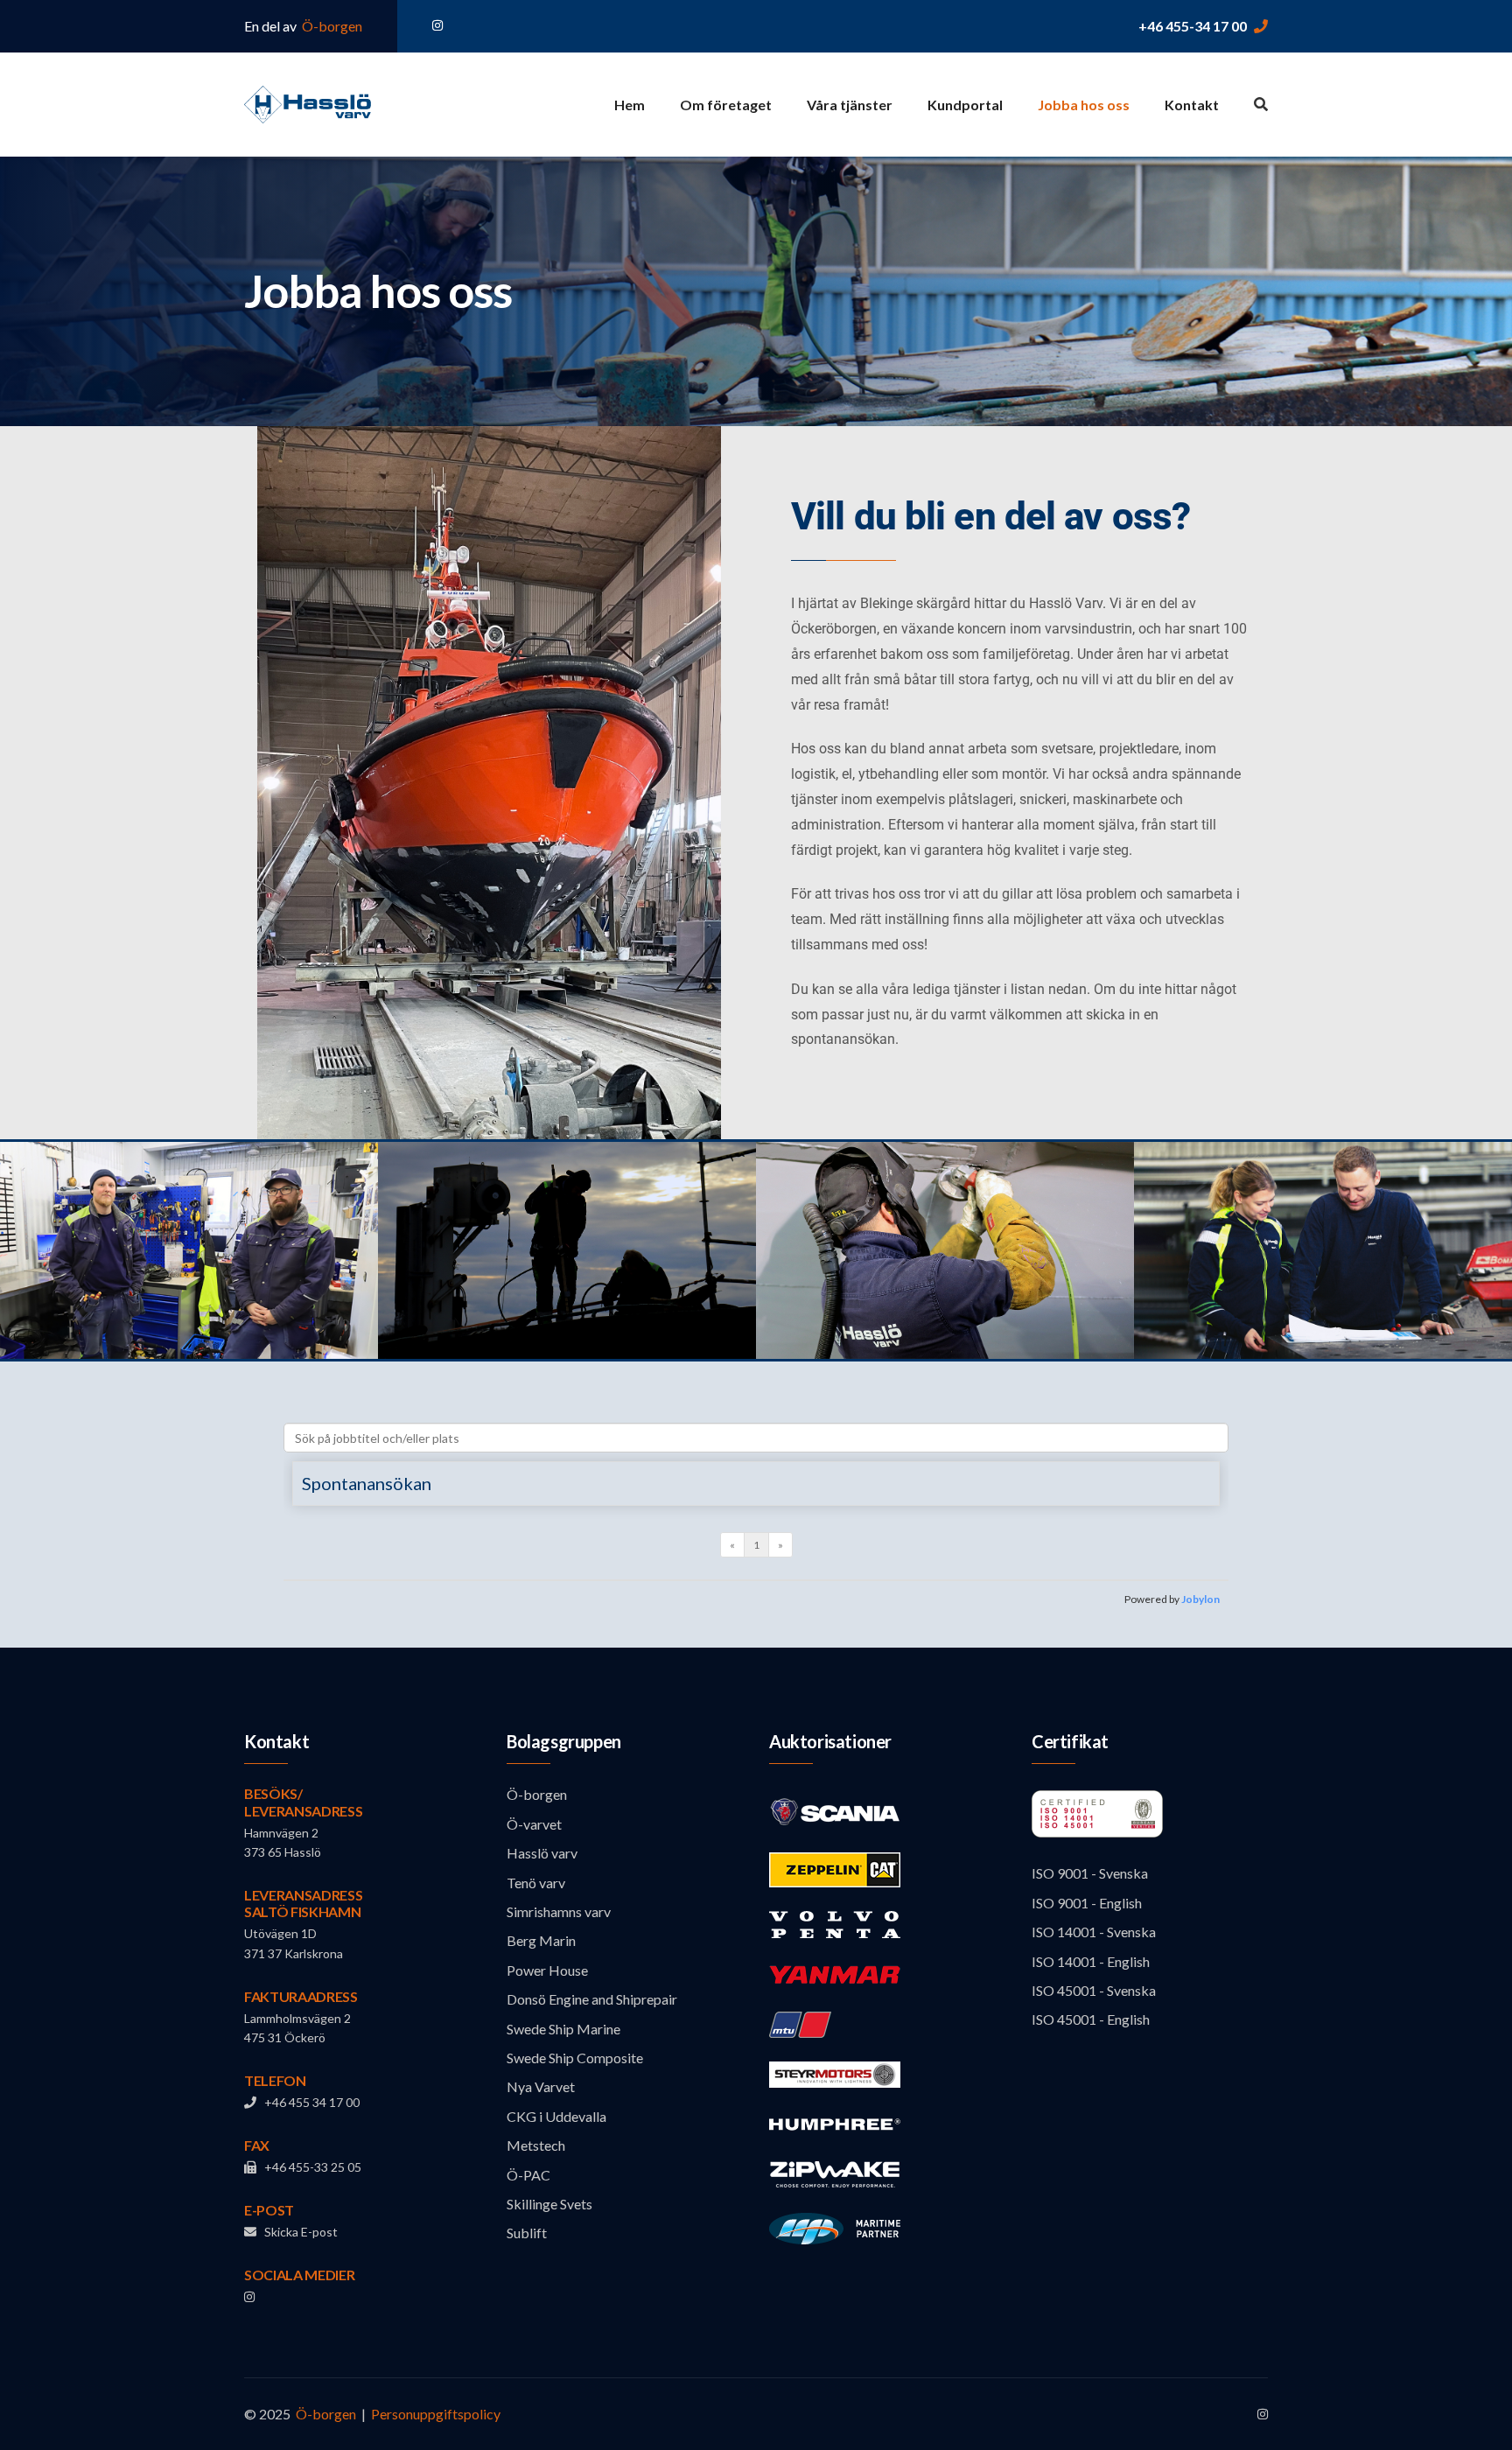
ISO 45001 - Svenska (1094, 1990)
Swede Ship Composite (575, 2058)
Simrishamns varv (559, 1911)
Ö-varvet (534, 1824)
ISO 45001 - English (1091, 2019)
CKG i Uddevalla (556, 2116)
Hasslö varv (542, 1853)
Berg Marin (541, 1940)
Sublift (527, 2233)
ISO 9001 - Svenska (1090, 1873)
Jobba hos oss (1084, 105)
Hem (630, 105)
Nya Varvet (541, 2086)
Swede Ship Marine (563, 2029)
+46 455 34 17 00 (308, 2102)
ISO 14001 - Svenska (1094, 1932)
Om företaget (726, 105)
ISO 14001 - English (1091, 1961)
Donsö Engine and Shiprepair (592, 1999)
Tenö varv (536, 1883)
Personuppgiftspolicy (436, 2414)
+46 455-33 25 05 (309, 2167)
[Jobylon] (756, 1524)
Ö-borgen (331, 26)
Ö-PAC (528, 2175)
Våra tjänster (850, 105)
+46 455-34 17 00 (1193, 26)
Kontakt (1192, 105)
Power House (547, 1970)
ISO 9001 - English (1087, 1903)
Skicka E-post (297, 2232)
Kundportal (965, 105)
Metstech (536, 2145)
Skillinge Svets (549, 2204)
